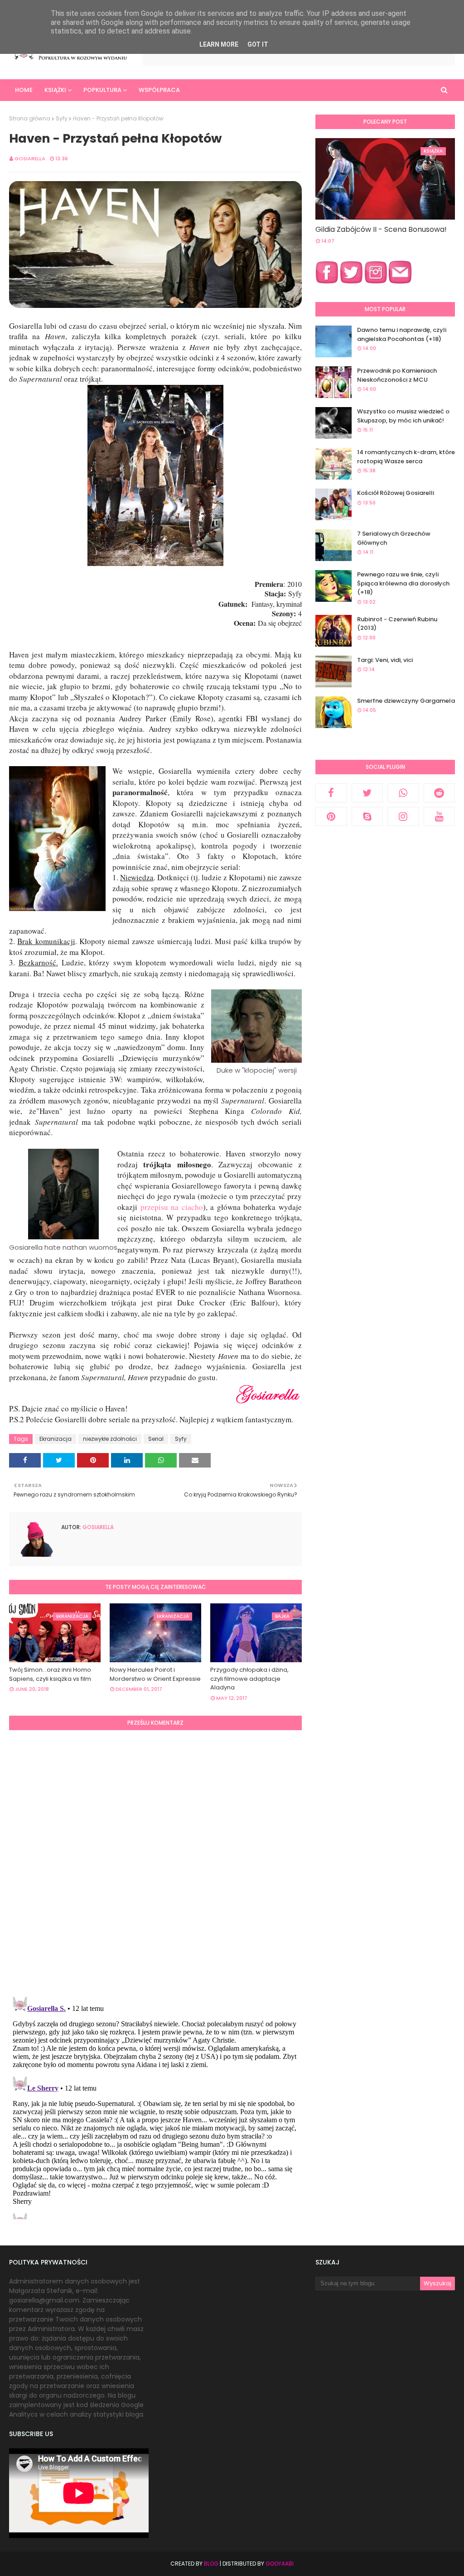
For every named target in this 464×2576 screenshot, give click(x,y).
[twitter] (367, 793)
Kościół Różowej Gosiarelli (396, 493)
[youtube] (440, 816)
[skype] (367, 816)
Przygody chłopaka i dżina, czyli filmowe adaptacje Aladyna (249, 1679)
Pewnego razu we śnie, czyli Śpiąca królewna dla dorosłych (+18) (403, 583)
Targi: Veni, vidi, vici (385, 660)
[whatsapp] (403, 793)
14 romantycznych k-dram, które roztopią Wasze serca (406, 457)
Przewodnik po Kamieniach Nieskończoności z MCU (397, 375)
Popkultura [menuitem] (102, 90)
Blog (211, 2564)
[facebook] (331, 793)
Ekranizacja (56, 1439)
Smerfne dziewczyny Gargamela (406, 701)
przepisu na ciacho (172, 1207)
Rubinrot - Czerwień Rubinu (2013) (397, 624)
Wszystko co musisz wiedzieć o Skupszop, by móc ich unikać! (403, 416)
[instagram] (403, 816)
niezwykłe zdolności (110, 1439)
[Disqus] (155, 1862)
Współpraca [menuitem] (159, 90)
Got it (258, 44)
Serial (156, 1439)
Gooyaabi (280, 2564)
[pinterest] (331, 816)
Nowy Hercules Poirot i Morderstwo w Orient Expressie (155, 1674)
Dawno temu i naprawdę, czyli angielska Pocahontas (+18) (402, 334)
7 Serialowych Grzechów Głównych (394, 538)
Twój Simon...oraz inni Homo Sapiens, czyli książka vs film (50, 1674)
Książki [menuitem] (55, 90)
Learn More (219, 44)
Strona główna (30, 118)
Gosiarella (30, 158)
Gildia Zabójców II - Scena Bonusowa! (381, 229)
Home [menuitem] (24, 90)
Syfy (62, 118)
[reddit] (440, 793)
